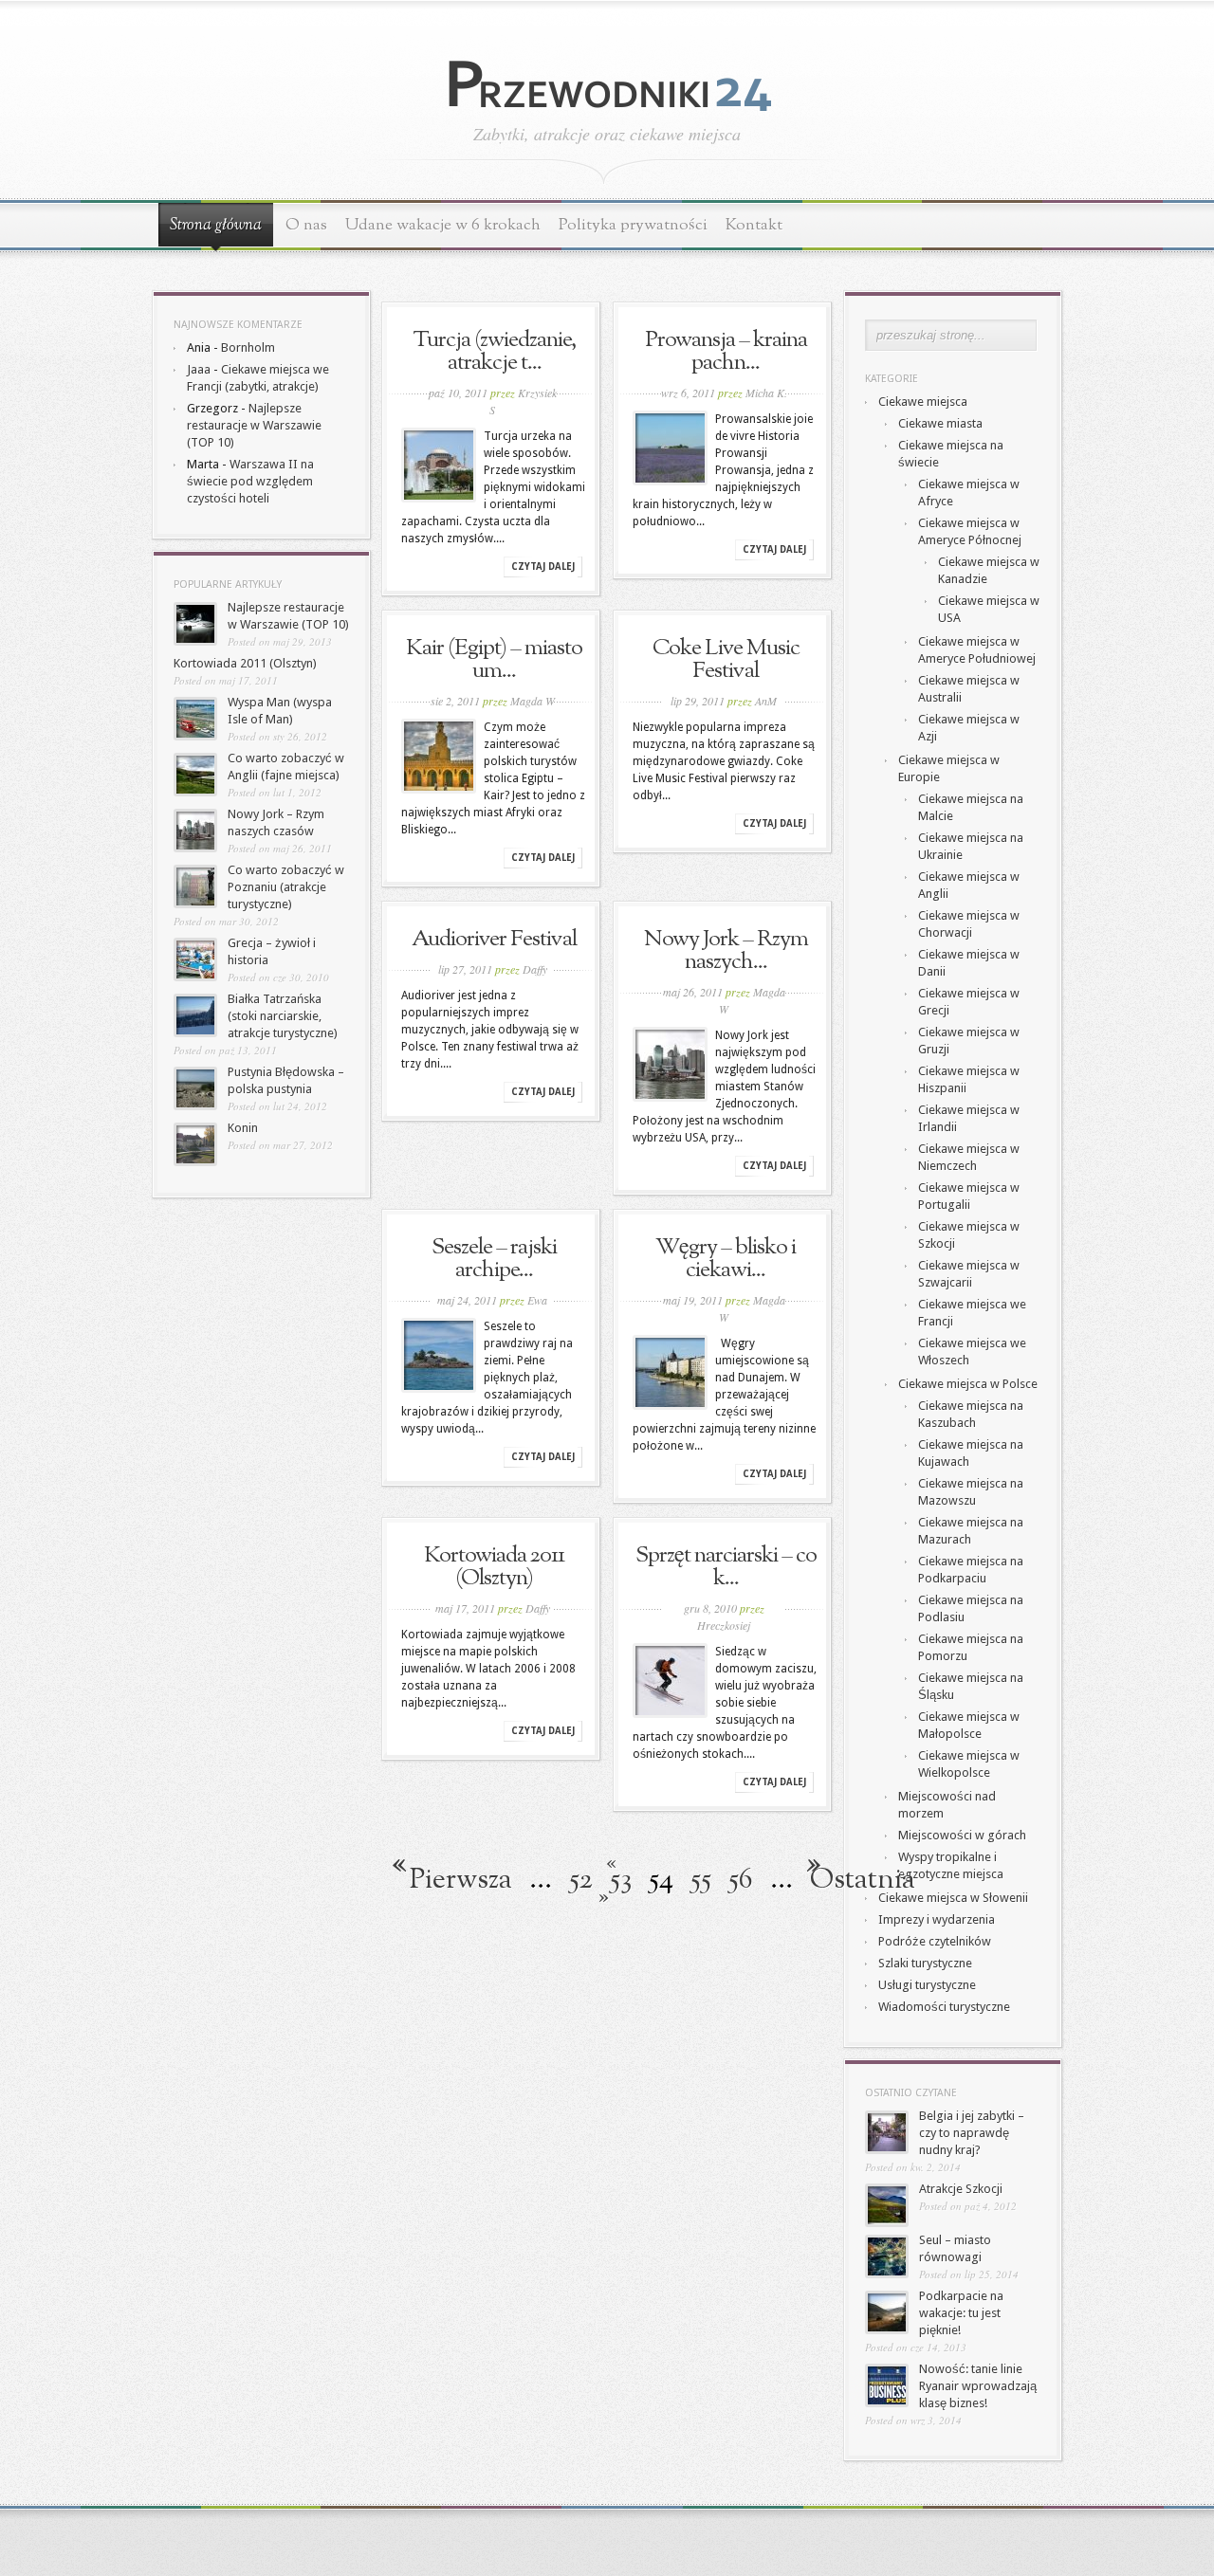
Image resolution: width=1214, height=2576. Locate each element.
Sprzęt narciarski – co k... (726, 1567)
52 (581, 1880)
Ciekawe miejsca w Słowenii (953, 1898)
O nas (306, 225)
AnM (766, 701)
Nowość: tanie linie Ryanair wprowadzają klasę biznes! (978, 2386)
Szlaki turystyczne (925, 1963)
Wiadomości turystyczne (944, 2007)
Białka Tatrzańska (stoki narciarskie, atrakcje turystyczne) (283, 1016)
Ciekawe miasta (940, 423)
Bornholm (248, 347)
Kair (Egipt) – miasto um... (494, 660)
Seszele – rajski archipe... (494, 1259)
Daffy (535, 969)
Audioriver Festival (494, 940)
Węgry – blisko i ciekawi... (726, 1259)
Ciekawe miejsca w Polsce (968, 1384)
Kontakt (754, 225)
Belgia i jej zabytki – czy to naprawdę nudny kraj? (972, 2133)
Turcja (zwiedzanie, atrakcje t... (494, 352)
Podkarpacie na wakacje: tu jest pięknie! (961, 2313)
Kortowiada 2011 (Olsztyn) (245, 663)
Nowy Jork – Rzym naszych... (726, 951)
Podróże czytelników (935, 1941)
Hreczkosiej (724, 1625)
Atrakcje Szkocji (961, 2189)
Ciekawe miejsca (923, 402)
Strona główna (216, 226)
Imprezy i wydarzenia (937, 1919)
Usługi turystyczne (927, 1985)
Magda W (533, 701)
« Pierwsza (513, 1872)
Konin (243, 1128)
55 (701, 1880)
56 (741, 1880)
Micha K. (766, 393)
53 (621, 1880)
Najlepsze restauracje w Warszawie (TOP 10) (254, 425)
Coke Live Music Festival (726, 660)
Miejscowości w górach (962, 1835)
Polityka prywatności (633, 225)
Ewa (537, 1300)
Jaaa (199, 369)
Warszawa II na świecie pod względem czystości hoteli (250, 481)
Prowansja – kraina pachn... (726, 352)
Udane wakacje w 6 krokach (443, 225)
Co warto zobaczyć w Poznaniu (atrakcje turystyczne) (286, 887)
